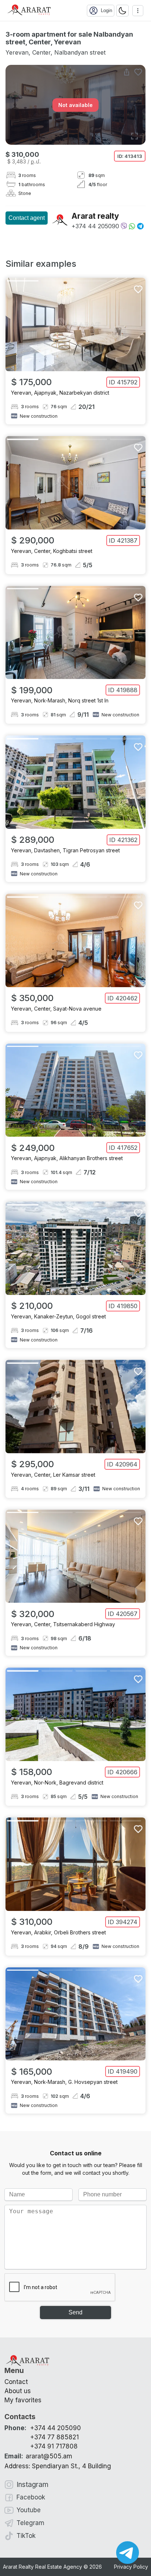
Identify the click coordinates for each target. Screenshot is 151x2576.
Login (106, 10)
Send (75, 2312)
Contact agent (27, 218)
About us (18, 2391)
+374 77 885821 (54, 2437)
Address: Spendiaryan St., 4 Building (58, 2466)
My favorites (23, 2400)
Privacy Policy (131, 2567)
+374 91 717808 (54, 2446)
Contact (16, 2382)
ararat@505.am (38, 2456)
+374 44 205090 (95, 226)
